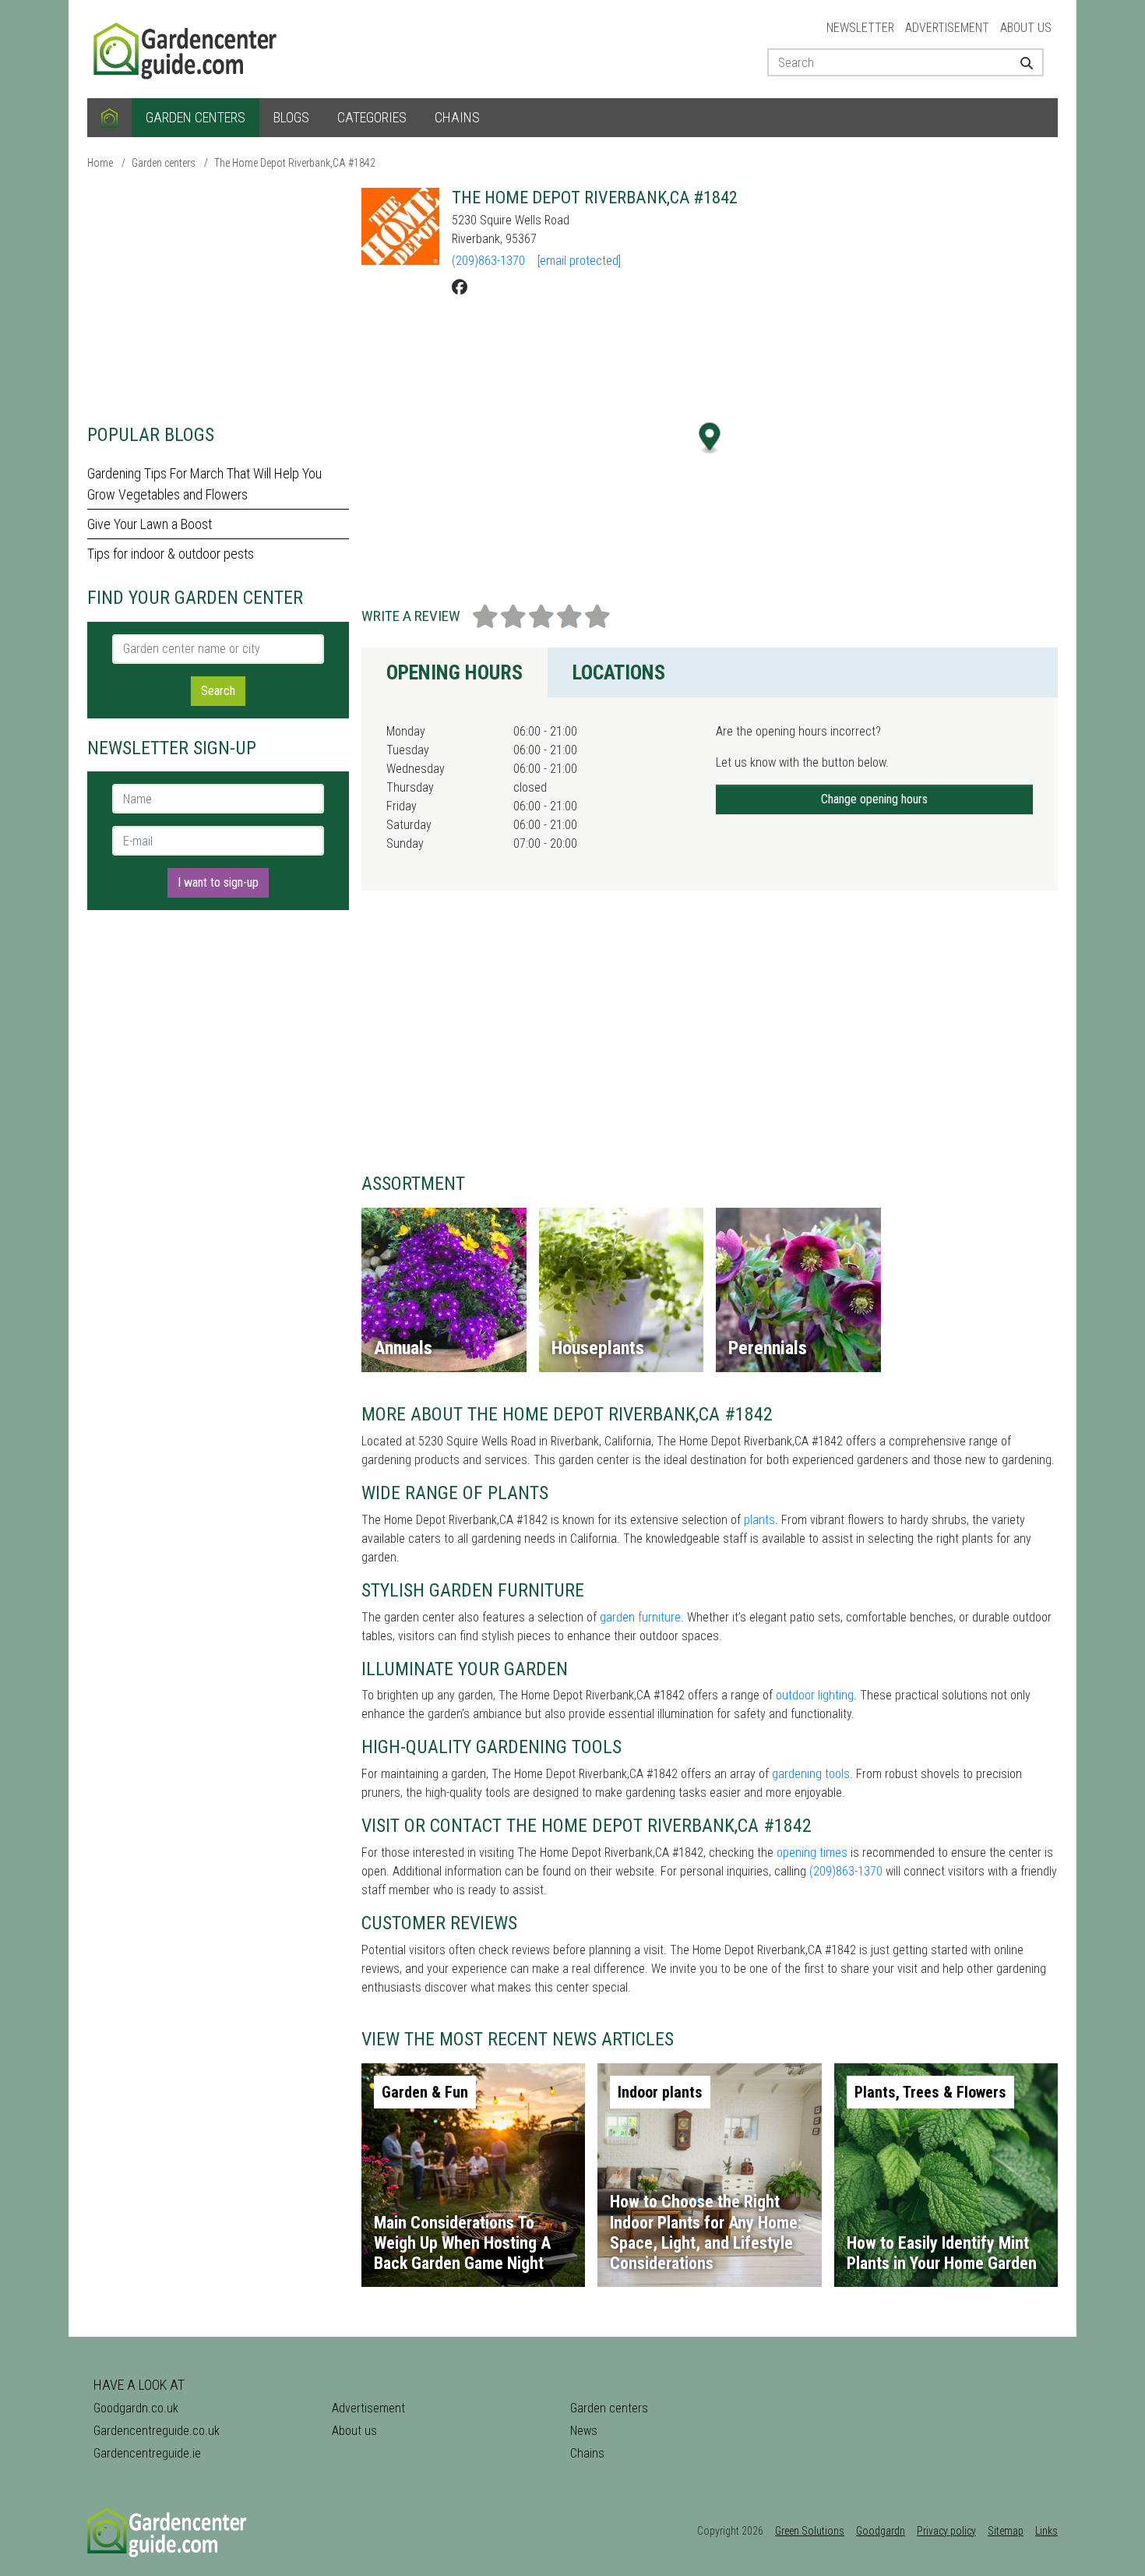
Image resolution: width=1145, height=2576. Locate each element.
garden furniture (640, 1617)
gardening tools (811, 1774)
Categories (372, 117)
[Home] (109, 118)
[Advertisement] (218, 296)
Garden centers (196, 117)
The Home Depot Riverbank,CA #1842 (295, 163)
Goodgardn (881, 2531)
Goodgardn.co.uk (136, 2408)
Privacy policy (946, 2531)
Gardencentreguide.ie (147, 2453)
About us (1026, 28)
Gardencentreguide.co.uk (157, 2431)
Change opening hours (874, 799)
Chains (457, 117)
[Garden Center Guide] (187, 48)
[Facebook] (460, 288)
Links (1046, 2531)
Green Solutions (810, 2531)
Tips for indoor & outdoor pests (171, 554)
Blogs (291, 117)
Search (218, 691)
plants (759, 1520)
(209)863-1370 (488, 261)
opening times (812, 1853)
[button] (710, 438)
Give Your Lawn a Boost (150, 524)
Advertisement (947, 28)
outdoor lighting (815, 1695)
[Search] (1021, 62)
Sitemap (1006, 2531)
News (584, 2431)
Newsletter (860, 28)
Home (100, 163)
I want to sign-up (218, 882)
